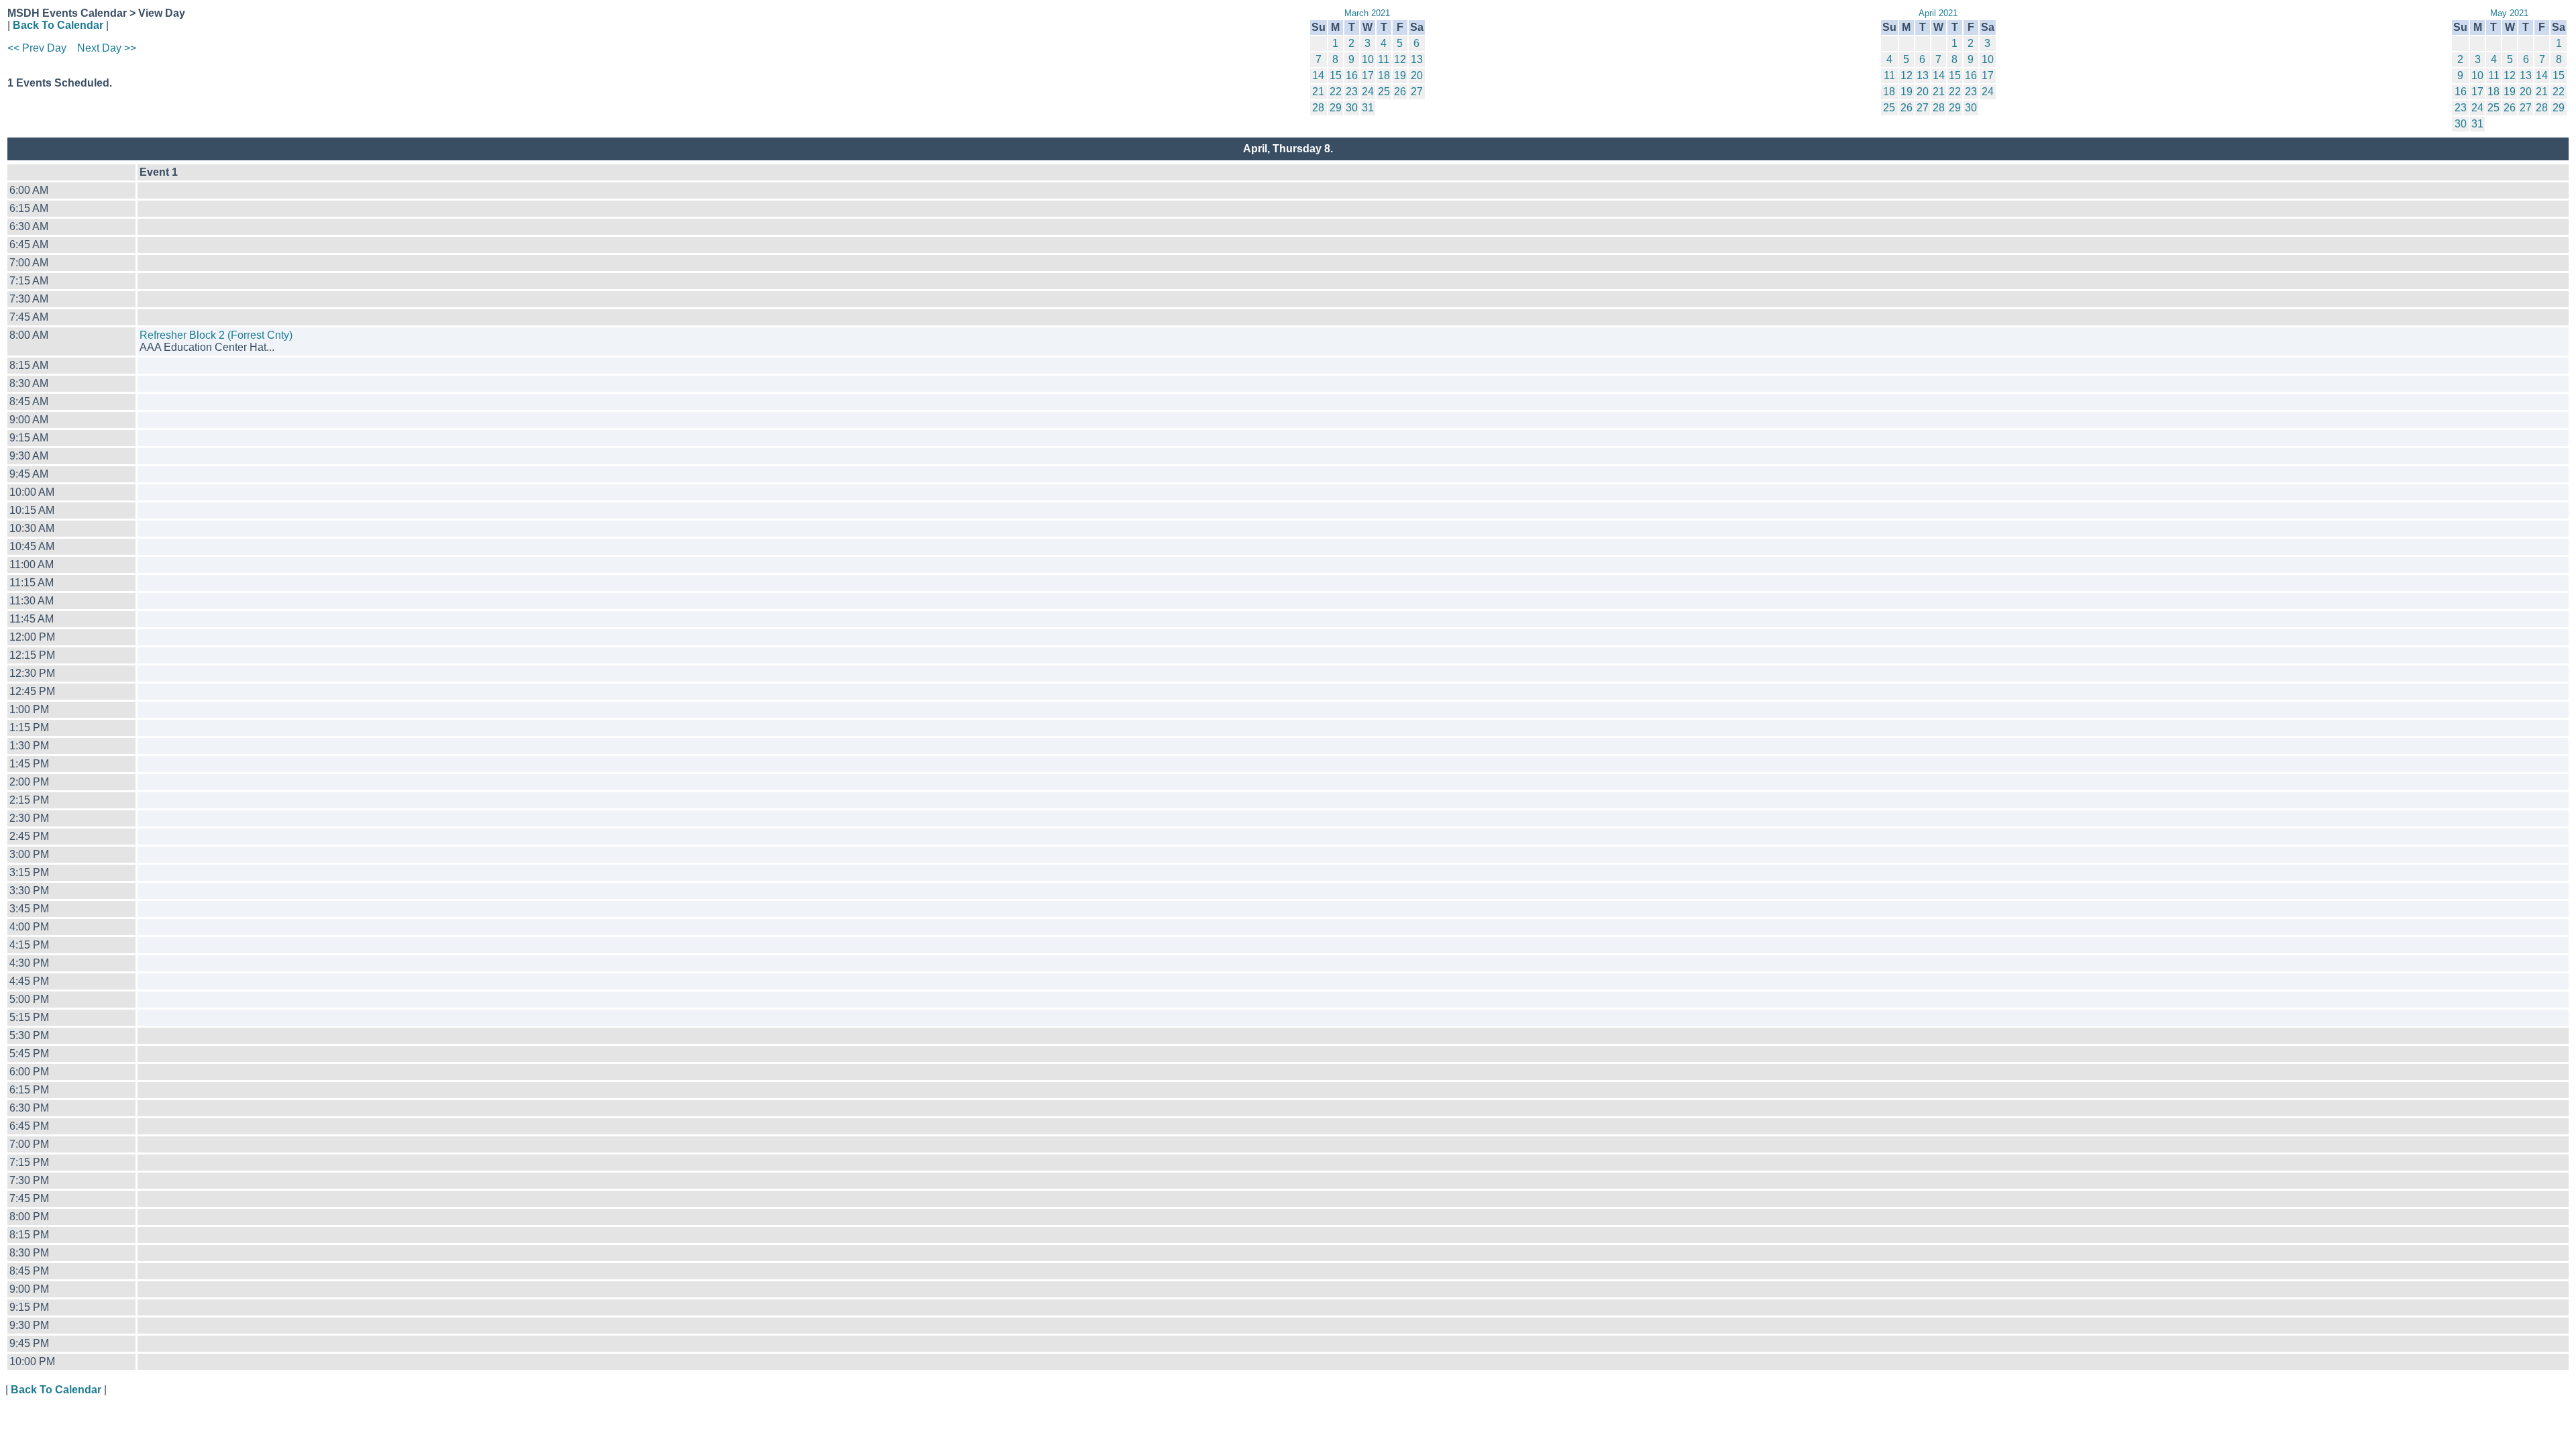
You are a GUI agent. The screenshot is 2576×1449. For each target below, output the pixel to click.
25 (1384, 92)
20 (1417, 75)
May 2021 (2509, 13)
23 (1352, 92)
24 (1368, 92)
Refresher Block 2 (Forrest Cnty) (216, 335)
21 (1318, 92)
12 (1400, 59)
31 (1368, 108)
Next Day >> (107, 48)
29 (1336, 108)
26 (1400, 92)
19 (1400, 75)
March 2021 (1367, 13)
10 (1368, 59)
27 (1417, 92)
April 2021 (1938, 13)
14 (1318, 75)
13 (1417, 59)
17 (1368, 75)
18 (1384, 75)
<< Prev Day (37, 48)
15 (1336, 75)
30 (1352, 108)
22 (1336, 92)
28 (1318, 108)
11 (1384, 59)
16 (1352, 75)
